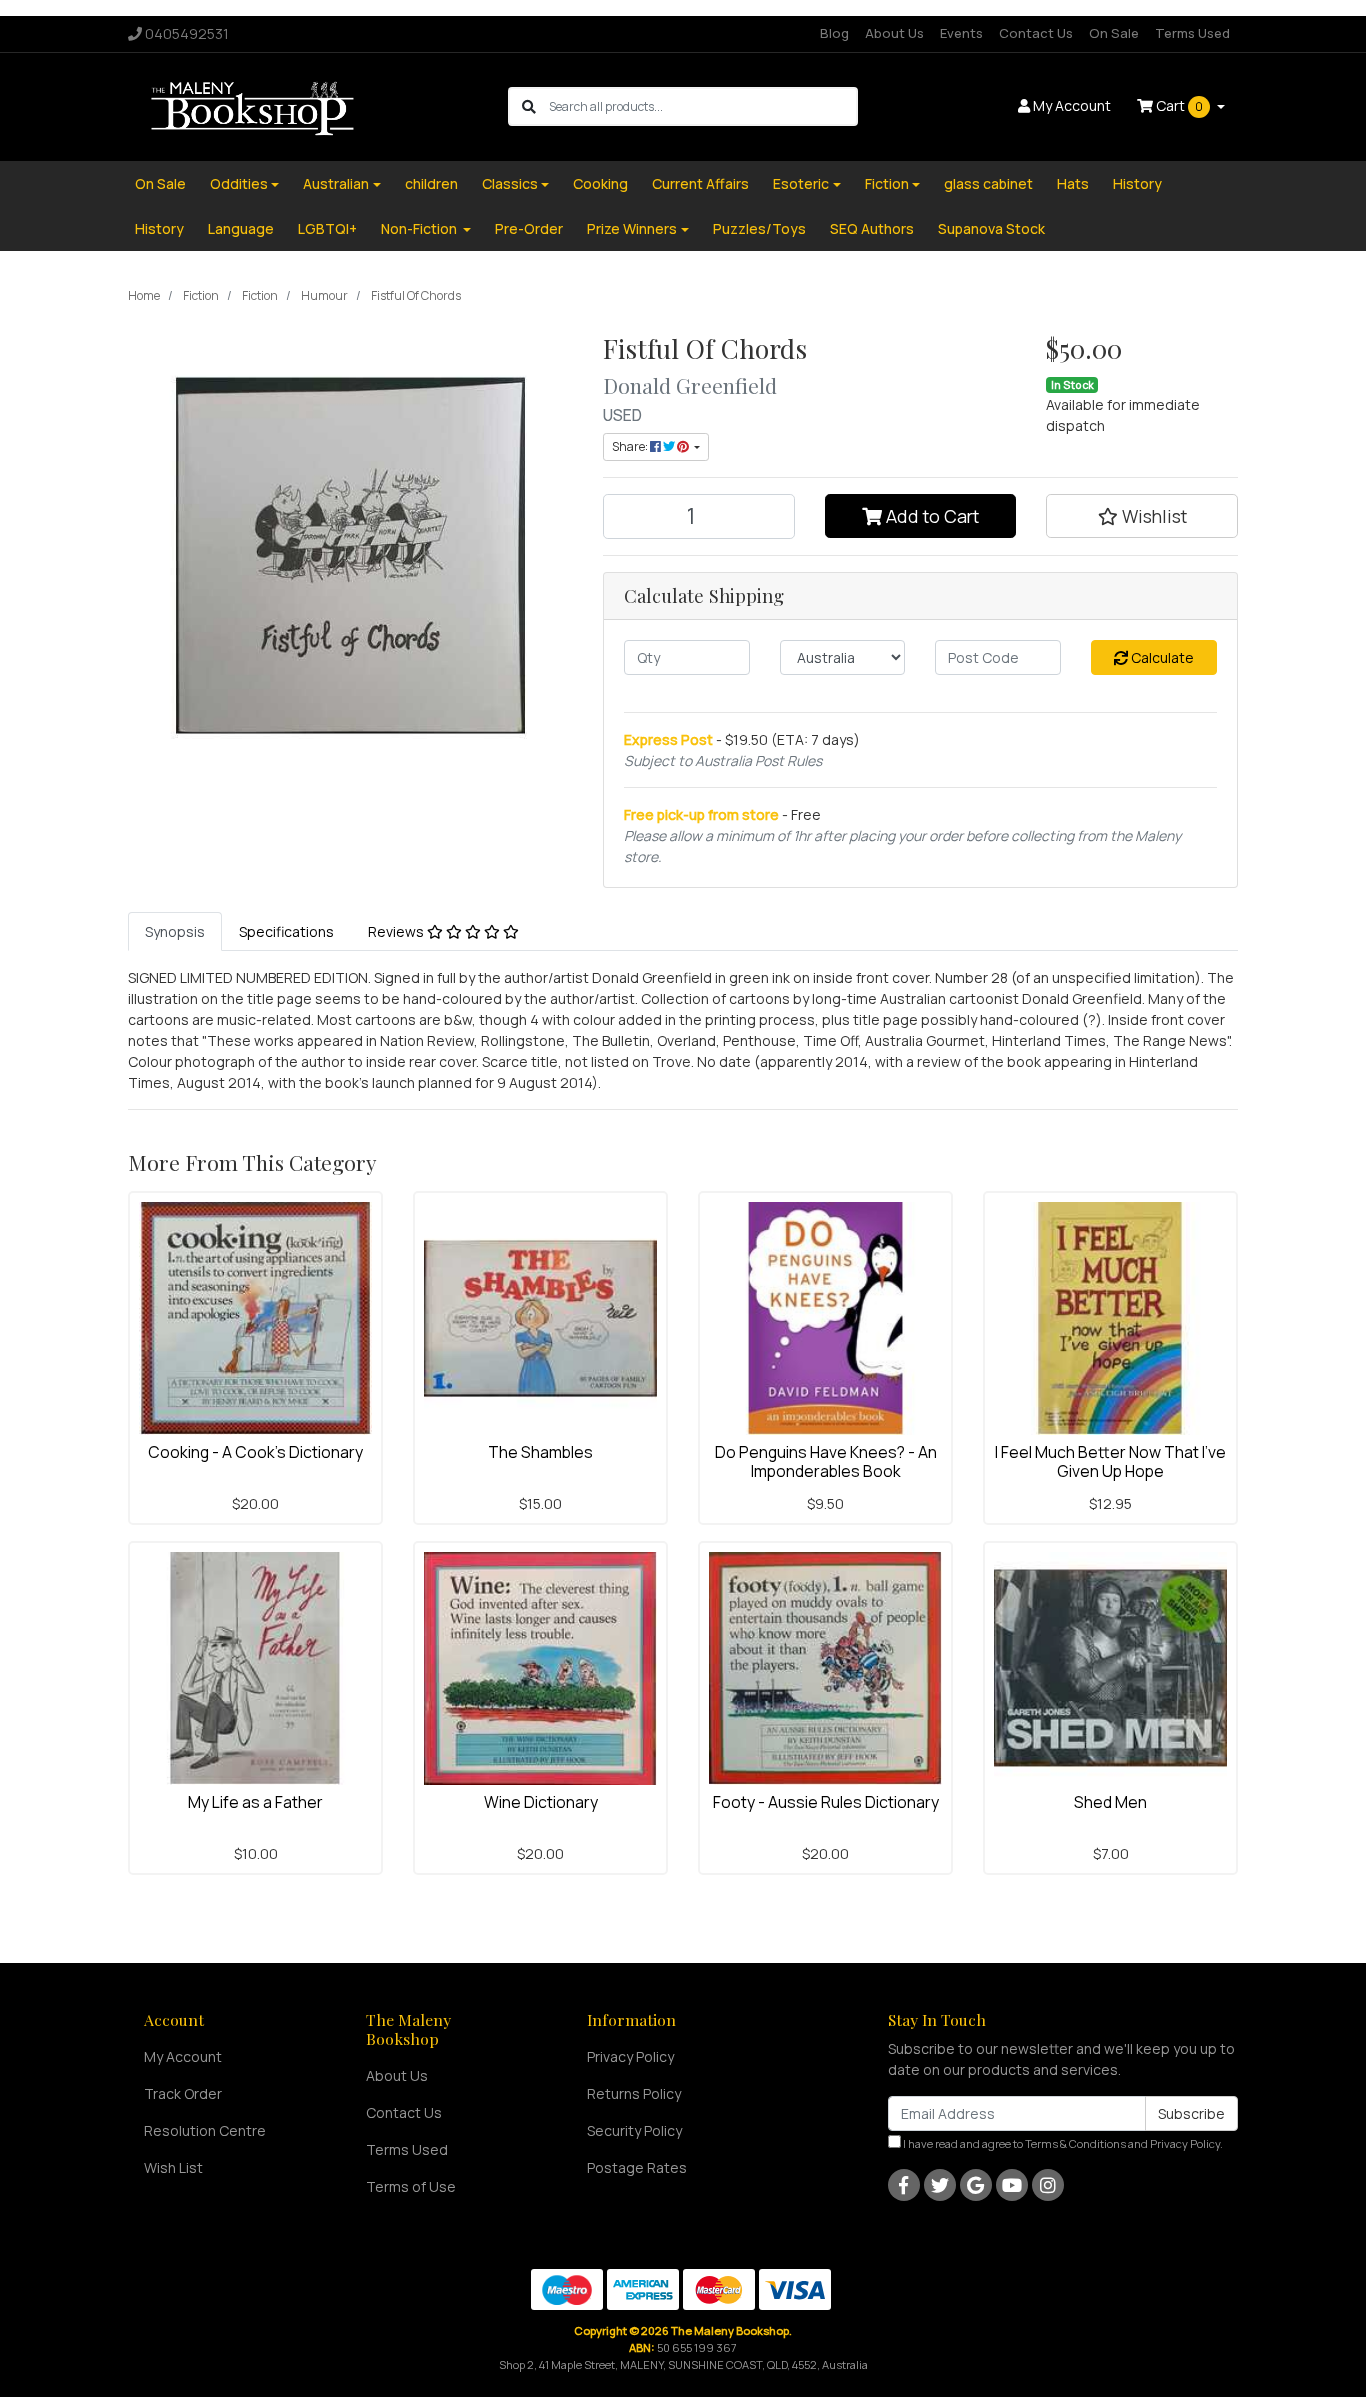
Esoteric (801, 183)
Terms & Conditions (1075, 2143)
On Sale (1114, 33)
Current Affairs (700, 183)
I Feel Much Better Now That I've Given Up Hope (1110, 1461)
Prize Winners (632, 228)
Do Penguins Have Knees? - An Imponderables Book (826, 1461)
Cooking (600, 183)
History (1137, 183)
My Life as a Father (255, 1802)
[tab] (175, 931)
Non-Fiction (420, 228)
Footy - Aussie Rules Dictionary (826, 1802)
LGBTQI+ (327, 228)
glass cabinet (988, 183)
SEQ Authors (872, 228)
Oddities (239, 183)
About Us (894, 33)
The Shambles (540, 1452)
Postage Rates (637, 2167)
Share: (631, 446)
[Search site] (529, 106)
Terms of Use (411, 2186)
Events (961, 33)
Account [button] (1072, 105)
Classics (510, 183)
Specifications (286, 931)
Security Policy (634, 2130)
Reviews (397, 931)
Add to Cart (930, 516)
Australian (336, 183)
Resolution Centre (205, 2130)
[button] (1142, 516)
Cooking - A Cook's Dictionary (255, 1452)
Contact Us (1036, 33)
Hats (1073, 183)
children (431, 183)
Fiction (887, 183)
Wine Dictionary (541, 1802)
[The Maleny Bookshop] (255, 105)
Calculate (1161, 657)
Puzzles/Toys (759, 228)
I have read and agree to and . (1062, 2143)
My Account (183, 2056)
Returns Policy (634, 2093)
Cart (1178, 105)
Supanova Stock (991, 228)
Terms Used (1192, 33)
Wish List (173, 2167)
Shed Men (1110, 1802)
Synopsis (175, 931)
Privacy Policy (630, 2056)
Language (241, 228)
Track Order (183, 2093)
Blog (834, 33)
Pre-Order (529, 228)
